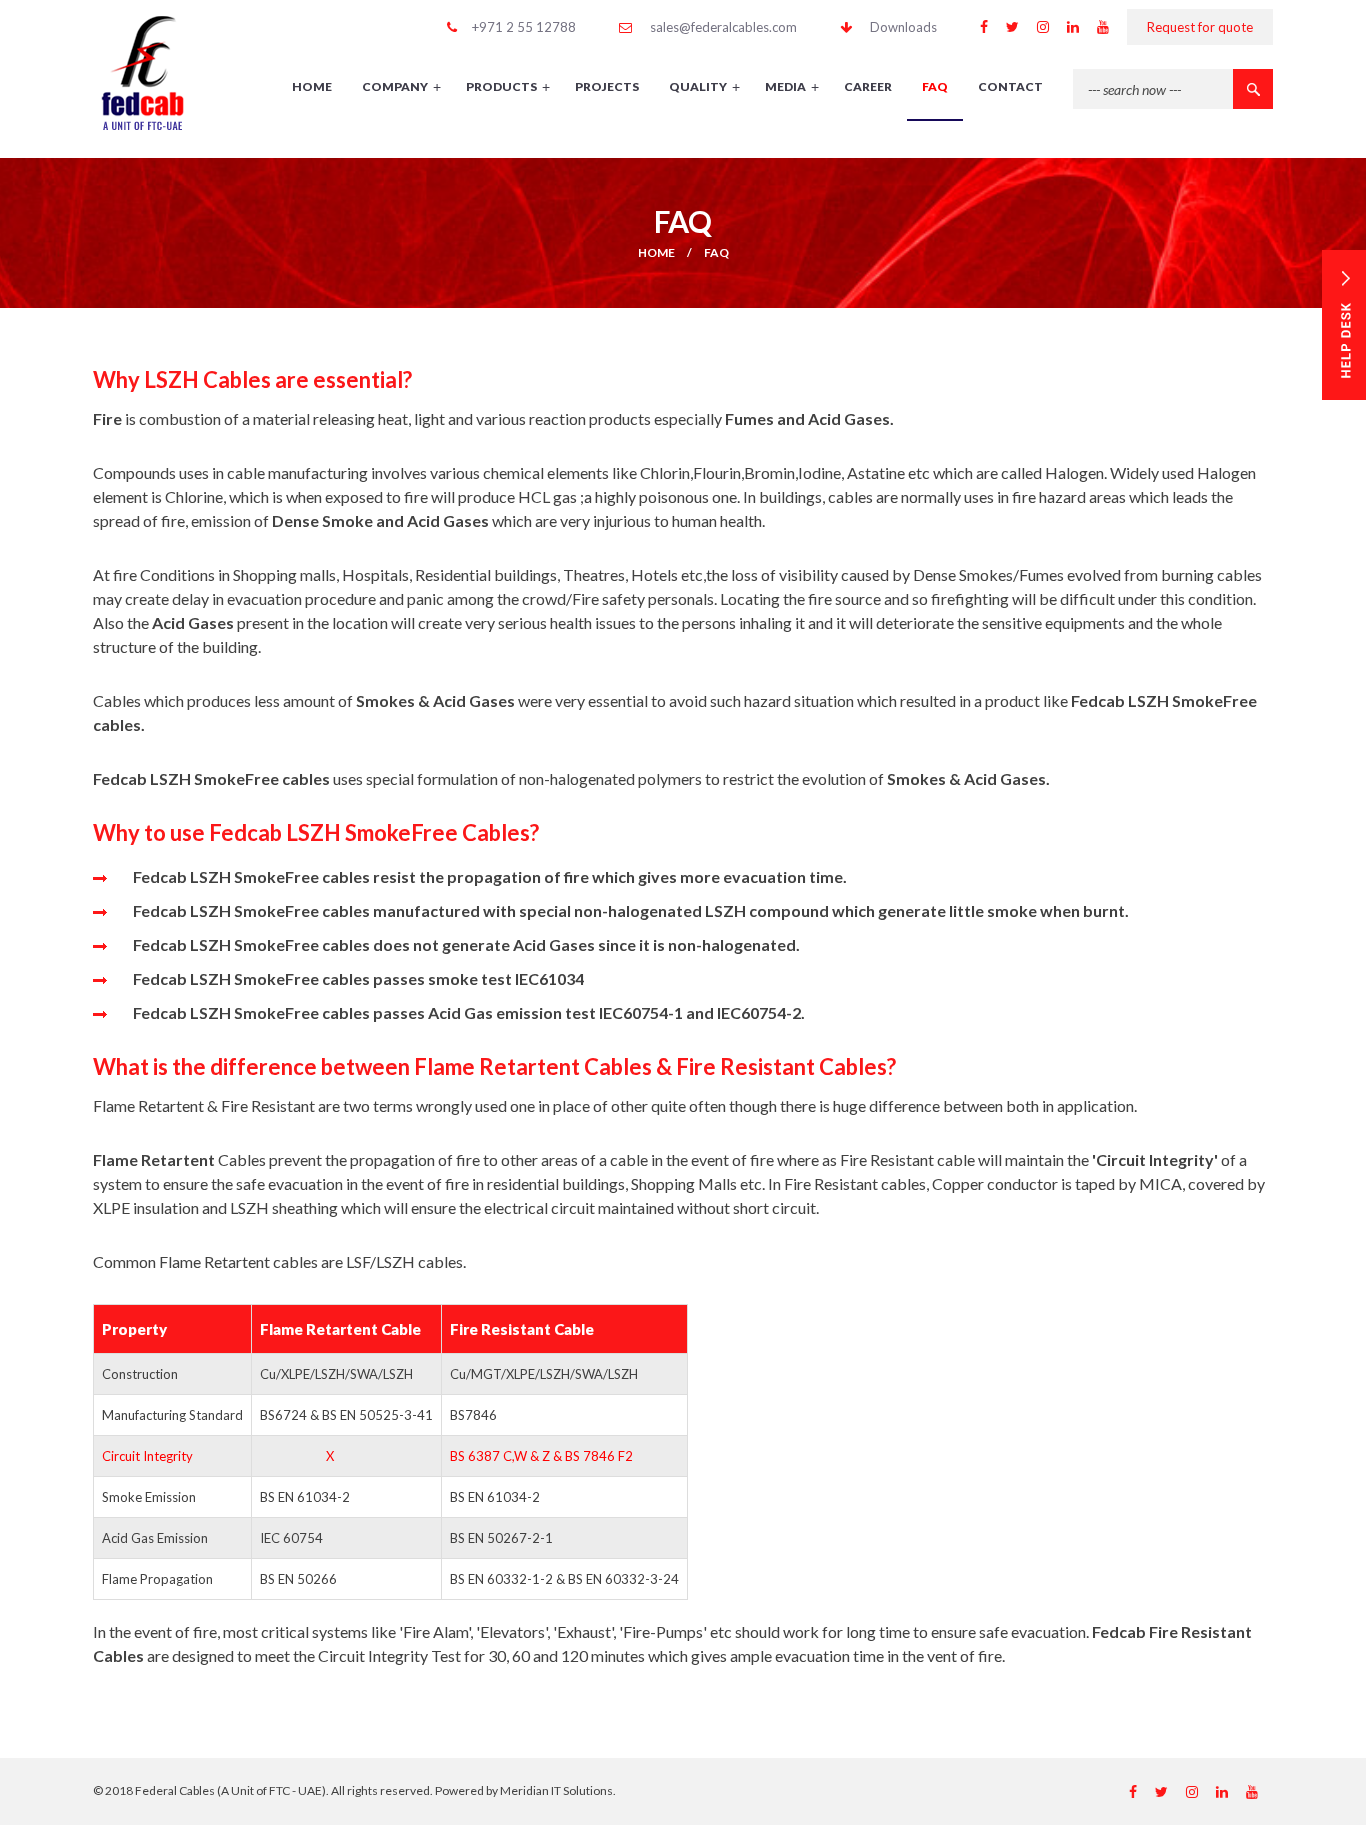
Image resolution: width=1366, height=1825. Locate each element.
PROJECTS (607, 86)
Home (656, 252)
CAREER (868, 86)
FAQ (935, 86)
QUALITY (704, 87)
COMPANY (401, 87)
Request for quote (1200, 27)
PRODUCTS (508, 87)
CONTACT (1010, 86)
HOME (312, 86)
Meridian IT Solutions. (558, 1790)
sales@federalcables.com (723, 27)
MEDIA (792, 87)
